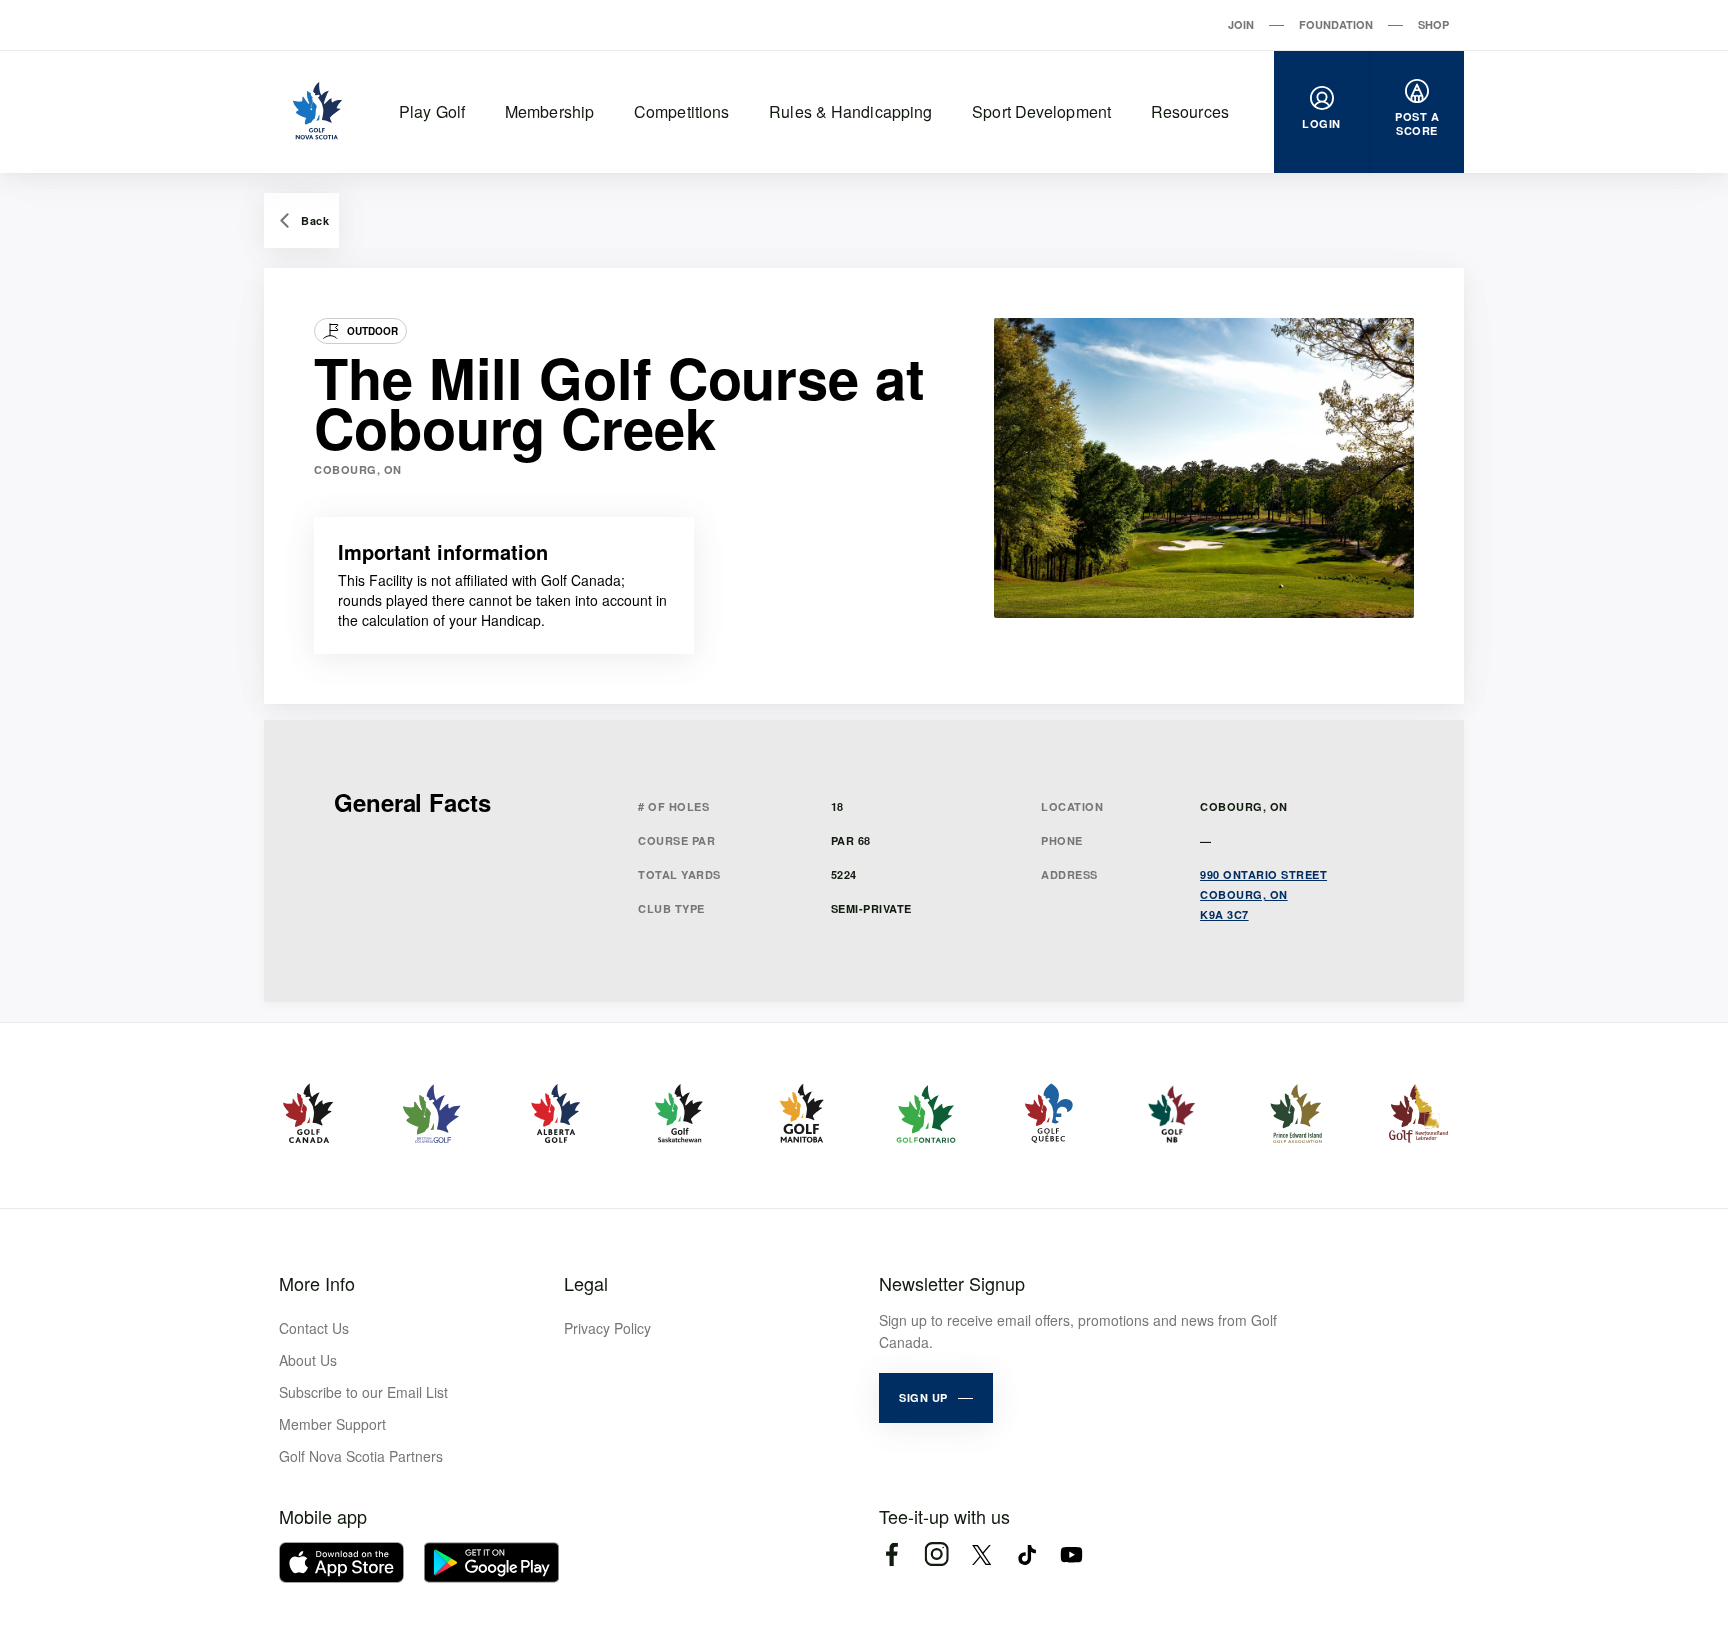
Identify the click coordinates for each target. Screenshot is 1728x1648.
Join (1241, 24)
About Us (308, 1360)
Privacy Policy (607, 1328)
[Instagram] (936, 1554)
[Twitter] (981, 1554)
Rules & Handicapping (850, 111)
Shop (1433, 24)
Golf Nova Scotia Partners (361, 1456)
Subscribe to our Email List (363, 1392)
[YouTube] (1071, 1554)
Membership (549, 111)
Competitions (681, 111)
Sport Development (1041, 111)
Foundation (1336, 24)
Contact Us (314, 1328)
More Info (317, 1283)
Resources (1190, 111)
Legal (586, 1283)
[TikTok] (1026, 1554)
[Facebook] (891, 1554)
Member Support (332, 1424)
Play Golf (432, 111)
